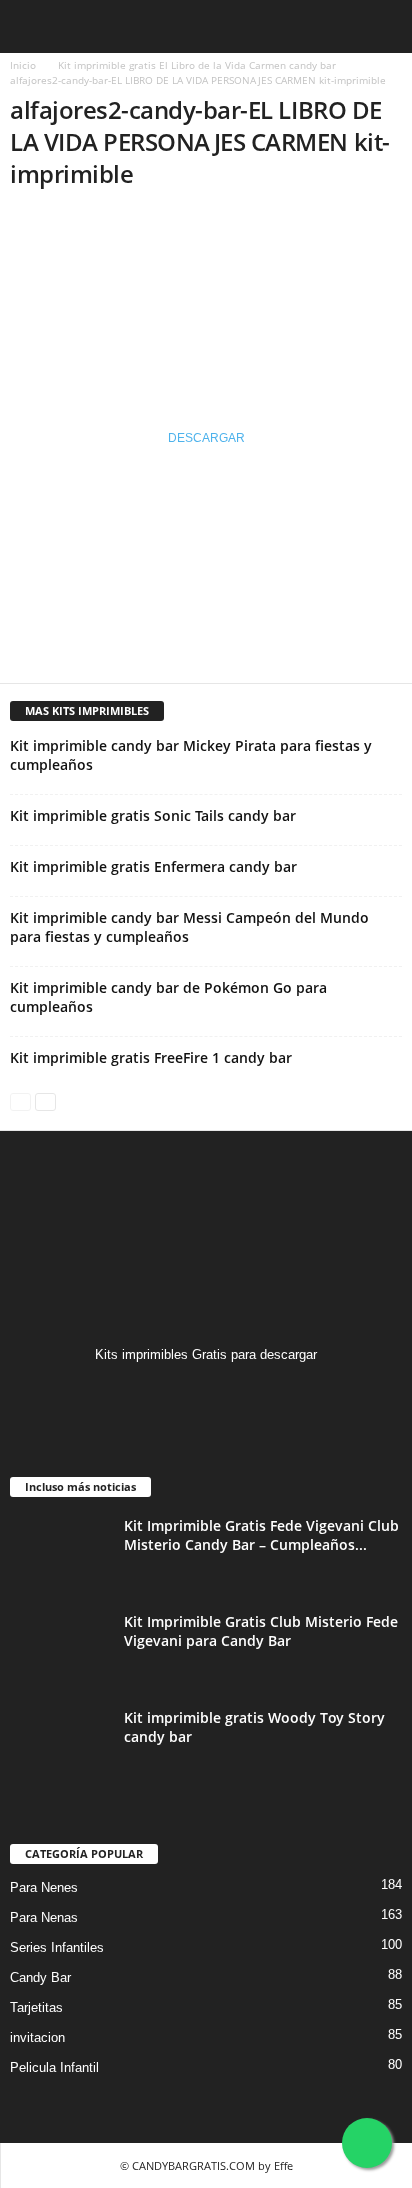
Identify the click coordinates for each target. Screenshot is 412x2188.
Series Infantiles (57, 1947)
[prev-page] (20, 1100)
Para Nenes (44, 1887)
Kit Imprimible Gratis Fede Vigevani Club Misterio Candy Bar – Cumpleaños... (261, 1535)
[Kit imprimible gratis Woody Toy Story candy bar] (60, 1745)
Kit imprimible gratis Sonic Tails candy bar (153, 815)
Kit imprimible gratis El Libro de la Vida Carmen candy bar (197, 65)
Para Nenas (44, 1917)
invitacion (37, 2037)
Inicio (23, 65)
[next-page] (45, 1100)
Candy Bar (40, 1977)
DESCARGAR (206, 438)
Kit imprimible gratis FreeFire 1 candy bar (151, 1057)
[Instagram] (206, 1393)
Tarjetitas (36, 2007)
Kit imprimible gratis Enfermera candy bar (153, 866)
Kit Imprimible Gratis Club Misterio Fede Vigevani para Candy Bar (261, 1631)
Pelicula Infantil (54, 2067)
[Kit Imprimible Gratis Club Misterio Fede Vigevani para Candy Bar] (60, 1649)
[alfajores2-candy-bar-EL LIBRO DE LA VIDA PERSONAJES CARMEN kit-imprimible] (206, 285)
